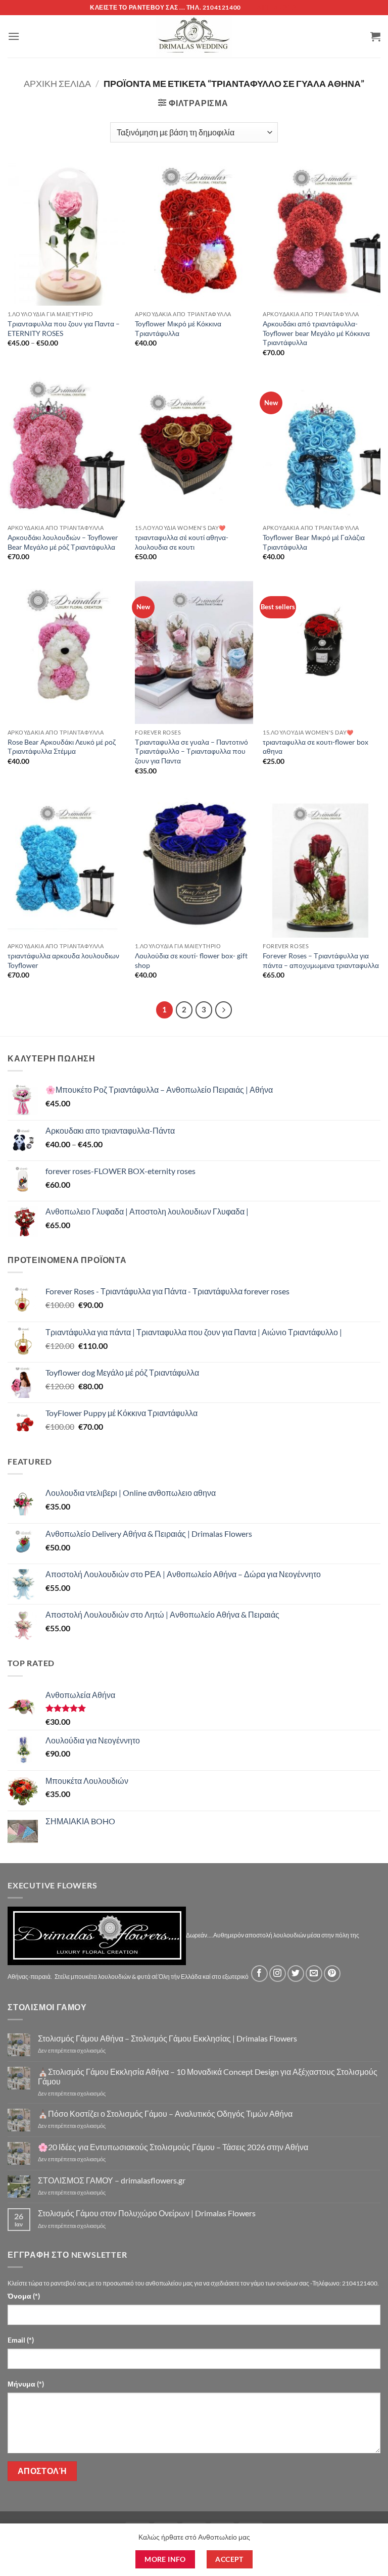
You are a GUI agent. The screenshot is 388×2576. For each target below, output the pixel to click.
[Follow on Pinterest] (332, 1974)
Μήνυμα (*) (26, 2384)
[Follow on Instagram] (278, 1974)
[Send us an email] (314, 1974)
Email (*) (21, 2340)
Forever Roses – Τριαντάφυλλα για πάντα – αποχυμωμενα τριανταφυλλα (321, 960)
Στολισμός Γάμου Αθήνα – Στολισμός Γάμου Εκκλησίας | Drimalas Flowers (167, 2038)
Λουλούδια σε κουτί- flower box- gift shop (191, 960)
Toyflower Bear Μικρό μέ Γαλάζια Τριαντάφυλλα (314, 542)
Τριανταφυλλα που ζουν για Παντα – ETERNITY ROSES (64, 328)
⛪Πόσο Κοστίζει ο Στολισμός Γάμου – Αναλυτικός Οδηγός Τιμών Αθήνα (165, 2113)
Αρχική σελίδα (57, 83)
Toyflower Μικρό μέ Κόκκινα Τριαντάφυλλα (178, 328)
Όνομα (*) (24, 2296)
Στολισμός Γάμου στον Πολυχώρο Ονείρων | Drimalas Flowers (147, 2213)
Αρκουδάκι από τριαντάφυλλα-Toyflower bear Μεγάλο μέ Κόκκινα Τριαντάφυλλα (316, 333)
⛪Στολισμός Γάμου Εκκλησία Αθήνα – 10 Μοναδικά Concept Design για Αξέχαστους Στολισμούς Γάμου (208, 2076)
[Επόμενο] (224, 1010)
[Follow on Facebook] (259, 1974)
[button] (14, 36)
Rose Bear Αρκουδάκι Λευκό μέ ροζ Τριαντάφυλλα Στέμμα (62, 747)
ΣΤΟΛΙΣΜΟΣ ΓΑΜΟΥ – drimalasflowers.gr (112, 2180)
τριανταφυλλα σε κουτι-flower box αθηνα (316, 747)
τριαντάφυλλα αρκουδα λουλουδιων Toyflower (63, 960)
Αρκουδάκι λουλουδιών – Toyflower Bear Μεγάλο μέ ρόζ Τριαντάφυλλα (63, 542)
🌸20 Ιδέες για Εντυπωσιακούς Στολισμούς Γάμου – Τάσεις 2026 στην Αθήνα (173, 2147)
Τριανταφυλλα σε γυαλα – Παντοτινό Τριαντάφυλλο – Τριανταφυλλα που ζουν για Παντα (191, 751)
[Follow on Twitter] (296, 1974)
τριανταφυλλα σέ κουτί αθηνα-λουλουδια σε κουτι (182, 542)
